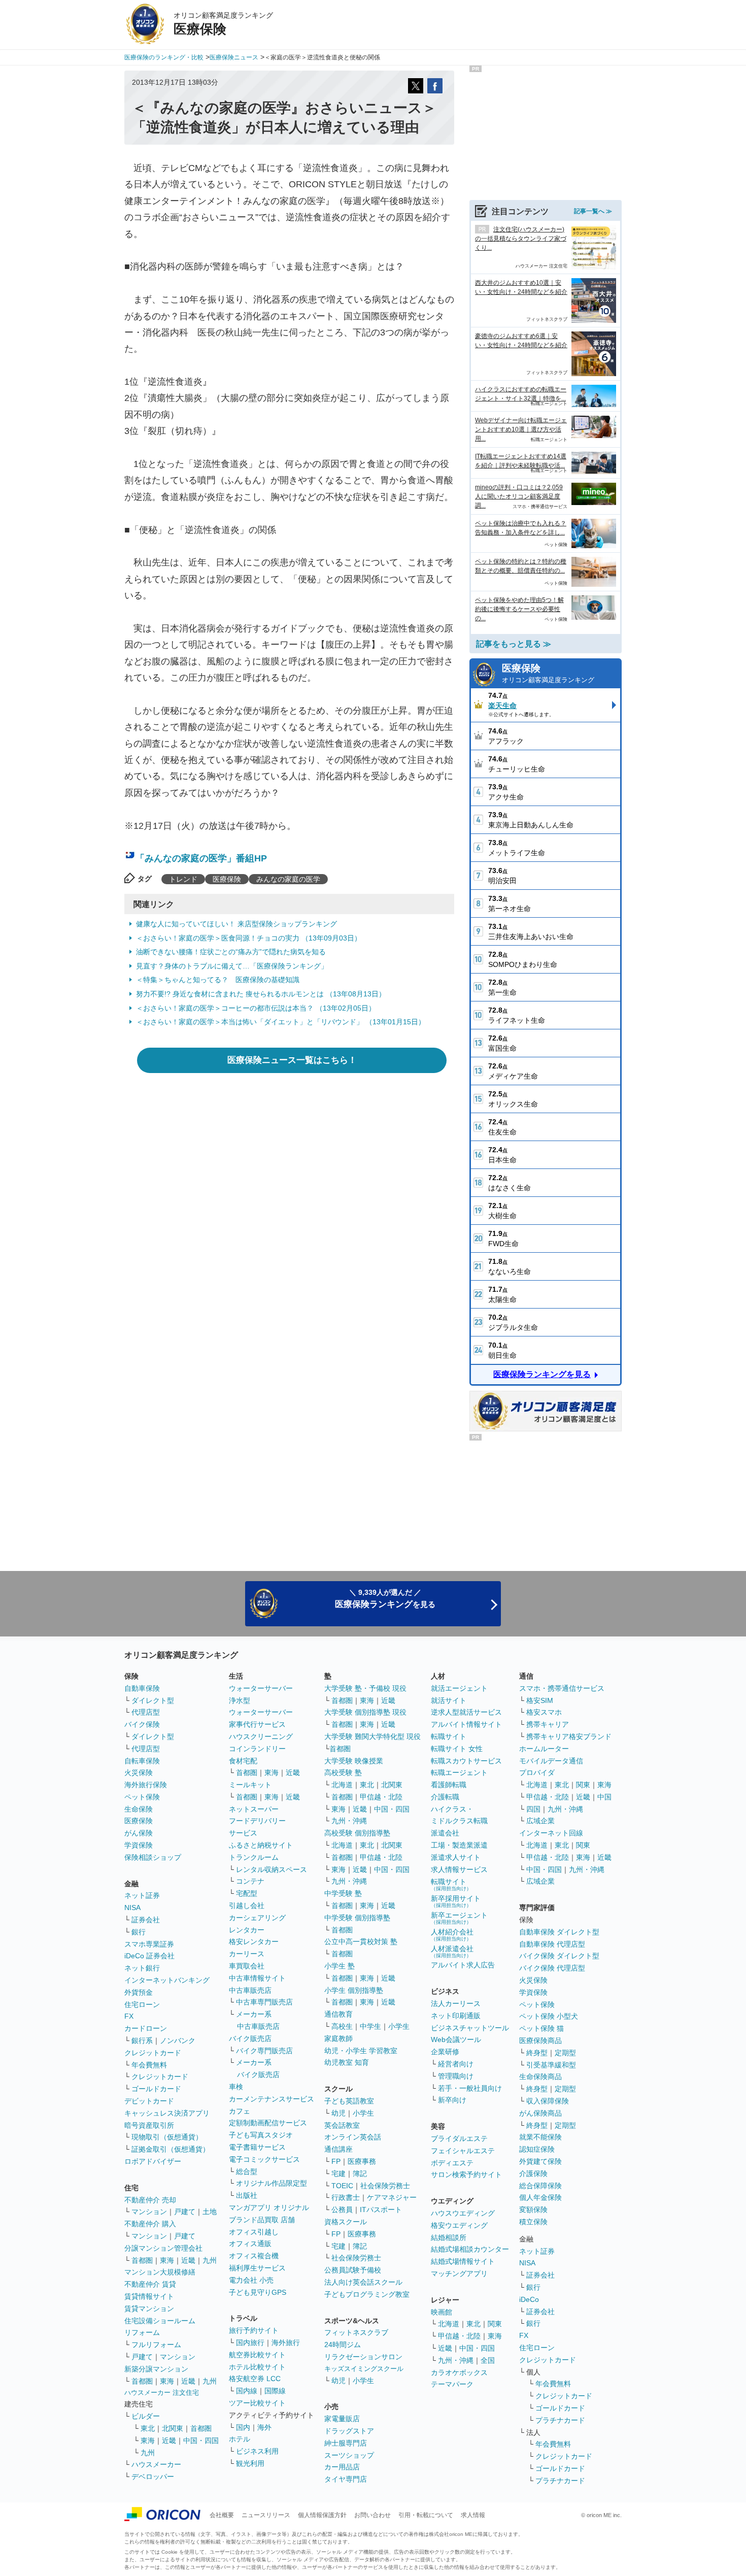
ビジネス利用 (257, 2451)
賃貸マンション (149, 2309)
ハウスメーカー (156, 2464)
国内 (243, 2427)
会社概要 (222, 2515)
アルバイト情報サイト (466, 1724)
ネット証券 (142, 1895)
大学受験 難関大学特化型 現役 (372, 1736)
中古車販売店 (250, 1990)
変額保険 (533, 2210)
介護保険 (533, 2173)
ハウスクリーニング (261, 1736)
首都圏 (142, 2260)
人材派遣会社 (452, 1951)
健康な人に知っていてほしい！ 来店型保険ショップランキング (236, 924)
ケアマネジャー (392, 2197)
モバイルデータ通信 (551, 1761)
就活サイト (449, 1700)
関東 (495, 2324)
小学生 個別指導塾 (354, 1990)
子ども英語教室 (349, 2101)
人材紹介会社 (452, 1935)
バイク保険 (142, 1724)
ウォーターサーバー (261, 1688)
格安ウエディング (459, 2225)
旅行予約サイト (254, 2330)
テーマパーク (452, 2384)
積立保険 (533, 2222)
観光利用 (250, 2463)
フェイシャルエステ (463, 2151)
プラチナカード (560, 2420)
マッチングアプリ (459, 2273)
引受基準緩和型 (551, 2065)
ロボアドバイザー (153, 2161)
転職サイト (449, 1736)
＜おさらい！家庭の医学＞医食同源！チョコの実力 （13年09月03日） (249, 938)
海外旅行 (286, 2343)
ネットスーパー (254, 1809)
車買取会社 (247, 1966)
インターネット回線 (551, 1833)
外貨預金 (139, 1992)
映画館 (442, 2312)
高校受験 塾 (343, 1772)
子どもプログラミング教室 (367, 2294)
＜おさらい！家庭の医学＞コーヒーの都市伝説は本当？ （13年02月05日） (256, 1008)
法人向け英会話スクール (363, 2282)
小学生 (399, 2026)
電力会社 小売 (251, 2280)
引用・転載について (426, 2515)
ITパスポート (381, 2210)
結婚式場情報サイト (463, 2261)
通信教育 (338, 2014)
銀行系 (142, 2040)
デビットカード (149, 2101)
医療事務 (362, 2161)
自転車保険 (142, 1761)
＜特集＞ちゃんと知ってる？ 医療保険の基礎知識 (218, 980)
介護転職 (445, 1797)
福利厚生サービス (257, 2268)
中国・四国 (201, 2440)
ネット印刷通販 (456, 2016)
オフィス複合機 (254, 2256)
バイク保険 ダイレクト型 (559, 1956)
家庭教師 (338, 2038)
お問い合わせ (372, 2515)
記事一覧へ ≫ (593, 211)
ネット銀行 (142, 1968)
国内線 (247, 2391)
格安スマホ (544, 1712)
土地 (210, 2212)
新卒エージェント (459, 1918)
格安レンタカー (254, 1942)
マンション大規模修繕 (160, 2272)
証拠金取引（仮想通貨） (171, 2149)
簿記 (360, 2173)
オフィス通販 (250, 2244)
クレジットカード (153, 2053)
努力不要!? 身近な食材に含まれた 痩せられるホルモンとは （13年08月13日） (261, 994)
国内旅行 (250, 2343)
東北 (148, 2428)
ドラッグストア (349, 2431)
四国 (533, 1809)
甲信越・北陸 (381, 1797)
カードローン (146, 2028)
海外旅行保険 (146, 1785)
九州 (210, 2260)
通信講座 (338, 2149)
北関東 (173, 2428)
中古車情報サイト (257, 1978)
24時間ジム (343, 2345)
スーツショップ (349, 2455)
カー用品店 (342, 2467)
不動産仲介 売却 (150, 2200)
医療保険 (227, 879)
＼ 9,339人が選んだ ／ (385, 1599)
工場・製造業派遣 (459, 1845)
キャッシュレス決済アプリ (167, 2113)
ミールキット (250, 1785)
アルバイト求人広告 (463, 1965)
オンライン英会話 (353, 2137)
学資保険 (139, 1845)
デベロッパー (153, 2477)
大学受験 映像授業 (354, 1761)
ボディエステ (452, 2163)
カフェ (240, 2111)
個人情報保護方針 (322, 2515)
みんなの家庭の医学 (288, 879)
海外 (264, 2427)
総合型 (247, 2171)
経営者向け (456, 2064)
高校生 (342, 2026)
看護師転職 (449, 1785)
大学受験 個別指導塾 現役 (365, 1712)
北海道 (342, 1785)
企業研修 (445, 2052)
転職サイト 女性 (457, 1749)
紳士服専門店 (346, 2443)
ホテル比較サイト (257, 2367)
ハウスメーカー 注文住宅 (162, 2393)
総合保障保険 (540, 2186)
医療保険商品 (540, 2040)
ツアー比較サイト (257, 2403)
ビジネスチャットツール (470, 2028)
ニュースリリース (266, 2515)
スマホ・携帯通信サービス (562, 1688)
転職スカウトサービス (466, 1761)
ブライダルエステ (459, 2138)
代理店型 (146, 1712)
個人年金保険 (540, 2197)
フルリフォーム (156, 2345)
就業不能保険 (540, 2137)
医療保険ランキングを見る (542, 1374)
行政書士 (346, 2197)
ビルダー (146, 2416)
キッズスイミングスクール (364, 2369)
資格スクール (346, 2222)
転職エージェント (459, 1772)
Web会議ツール (456, 2039)
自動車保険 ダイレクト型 (559, 1932)
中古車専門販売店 (264, 2002)
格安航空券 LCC (255, 2379)
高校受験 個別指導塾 (357, 1833)
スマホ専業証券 (149, 1944)
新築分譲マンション (156, 2369)
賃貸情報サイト (149, 2296)
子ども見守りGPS (258, 2292)
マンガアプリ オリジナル (269, 2207)
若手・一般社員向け (470, 2088)
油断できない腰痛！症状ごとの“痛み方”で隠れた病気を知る (231, 952)
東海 (167, 2260)
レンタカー (247, 1930)
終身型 (537, 2053)
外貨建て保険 (540, 2161)
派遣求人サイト (456, 1857)
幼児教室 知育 (347, 2062)
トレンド (183, 879)
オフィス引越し (254, 2232)
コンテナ (250, 1881)
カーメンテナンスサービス (272, 2099)
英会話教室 (342, 2125)
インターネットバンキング (167, 1980)
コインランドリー (257, 1749)
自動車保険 (142, 1688)
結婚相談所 (449, 2237)
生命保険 (139, 1809)
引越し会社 (247, 1905)
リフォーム (142, 2332)
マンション (149, 2212)
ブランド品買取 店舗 (262, 2220)
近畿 (188, 2260)
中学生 (370, 2026)
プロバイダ (537, 1772)
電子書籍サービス (257, 2147)
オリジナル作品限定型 (272, 2183)
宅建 (338, 2173)
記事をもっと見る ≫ (514, 644)
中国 (604, 1797)
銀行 (139, 1932)
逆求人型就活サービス (466, 1712)
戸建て (185, 2212)
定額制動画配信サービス (268, 2123)
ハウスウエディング (463, 2213)
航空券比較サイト (257, 2355)
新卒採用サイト (456, 1901)
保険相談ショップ (153, 1857)
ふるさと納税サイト (261, 1845)
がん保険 (139, 1833)
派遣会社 (445, 1833)
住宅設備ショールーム (160, 2321)
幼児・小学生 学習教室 (361, 2051)
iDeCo (529, 2299)
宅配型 (247, 1893)
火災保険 (139, 1772)
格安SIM (540, 1700)
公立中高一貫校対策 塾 (361, 1942)
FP (336, 2161)
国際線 (275, 2391)
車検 (236, 2087)
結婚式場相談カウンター (470, 2249)
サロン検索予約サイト (466, 2174)
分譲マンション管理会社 (163, 2248)
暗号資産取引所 (149, 2125)
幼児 (338, 2113)
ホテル (240, 2439)
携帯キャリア (548, 1724)
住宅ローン (142, 2004)
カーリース (247, 1954)
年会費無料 (149, 2065)
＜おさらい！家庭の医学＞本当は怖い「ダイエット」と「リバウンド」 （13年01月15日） (281, 1022)
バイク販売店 (250, 2038)
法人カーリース (456, 2003)
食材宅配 (243, 1761)
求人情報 (473, 2515)
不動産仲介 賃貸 (150, 2284)
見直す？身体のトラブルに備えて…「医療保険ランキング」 (232, 966)
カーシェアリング (257, 1918)
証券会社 (146, 1920)
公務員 (342, 2210)
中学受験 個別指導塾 (357, 1918)
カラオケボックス (459, 2372)
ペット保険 (142, 1797)
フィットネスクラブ (356, 2332)
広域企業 (540, 1821)
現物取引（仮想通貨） (167, 2137)
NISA (132, 1908)
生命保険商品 (540, 2077)
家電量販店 (342, 2419)
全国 (488, 2360)
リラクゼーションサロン (363, 2357)
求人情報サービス (459, 1869)
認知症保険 (537, 2149)
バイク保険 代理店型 (552, 1968)
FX (129, 2016)
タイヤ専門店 (346, 2479)
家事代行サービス (257, 1724)
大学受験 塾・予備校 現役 (365, 1688)
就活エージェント (459, 1688)
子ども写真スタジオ (261, 2135)
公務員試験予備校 (353, 2270)
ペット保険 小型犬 (549, 2016)
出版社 (247, 2195)
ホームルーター (544, 1749)
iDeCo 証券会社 (149, 1956)
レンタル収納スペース (272, 1869)
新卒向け (452, 2100)
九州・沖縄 (349, 1821)
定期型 (565, 2053)
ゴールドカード (156, 2089)
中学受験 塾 (343, 1893)
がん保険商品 (540, 2113)
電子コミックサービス (264, 2159)
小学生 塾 (340, 1966)
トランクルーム (254, 1857)
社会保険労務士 (385, 2186)
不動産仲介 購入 (150, 2224)
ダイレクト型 (153, 1700)
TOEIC (342, 2186)
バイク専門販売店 (264, 2051)
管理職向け (456, 2076)
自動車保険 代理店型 (552, 1944)
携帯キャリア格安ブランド (569, 1736)
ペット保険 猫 (541, 2028)
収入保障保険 (548, 2101)
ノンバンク (178, 2040)
